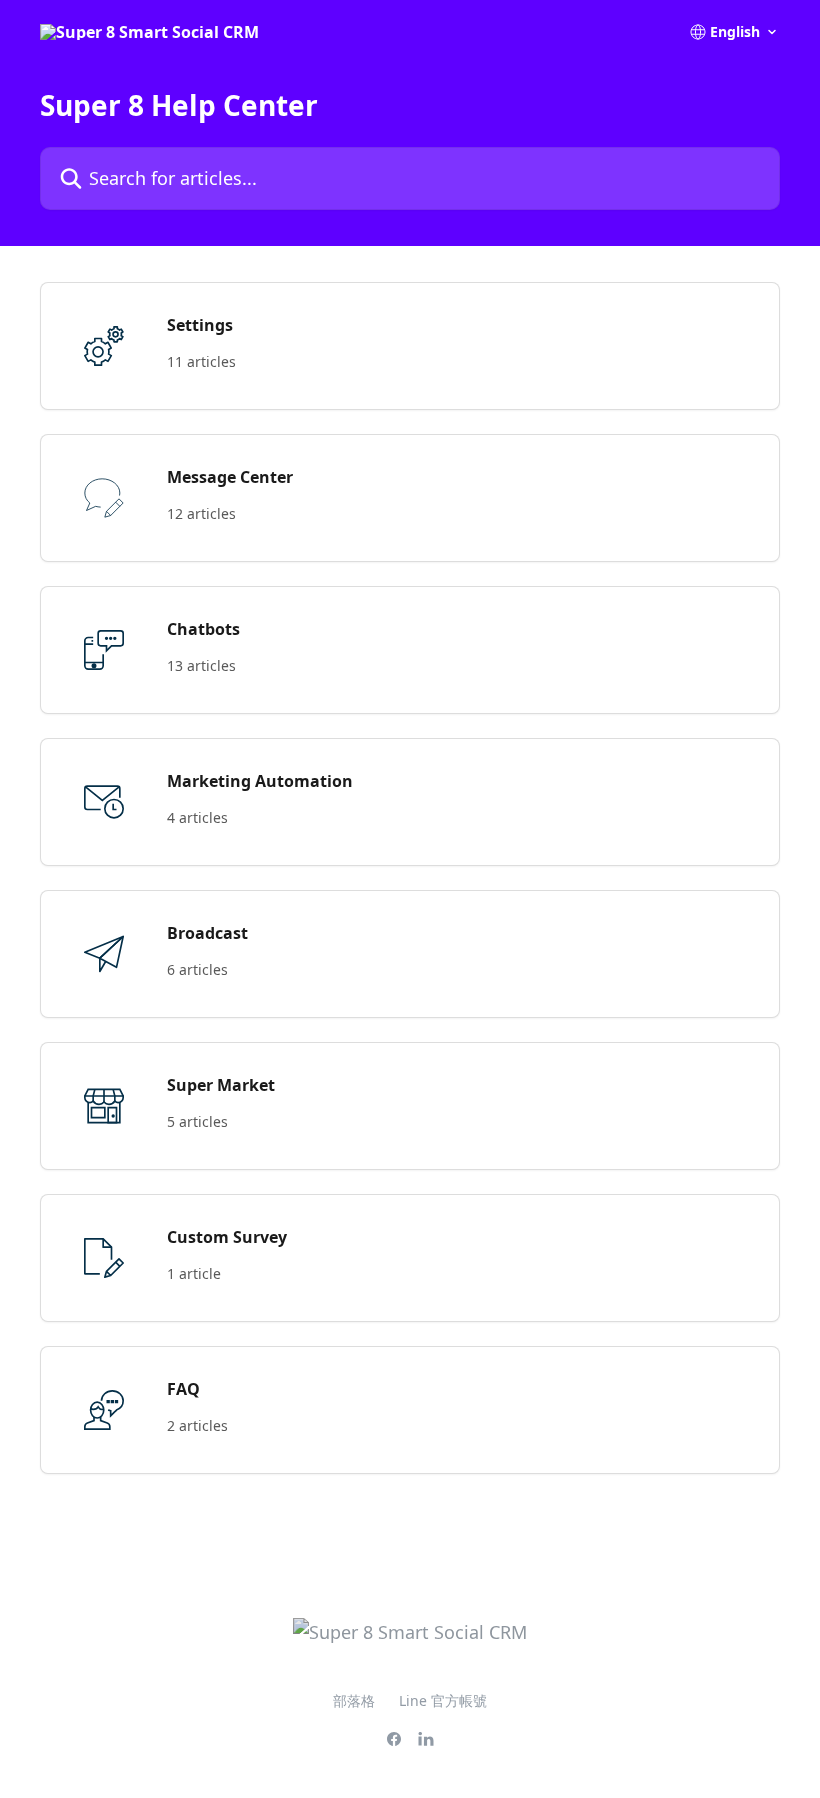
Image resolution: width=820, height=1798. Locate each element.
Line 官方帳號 (443, 1700)
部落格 (354, 1700)
